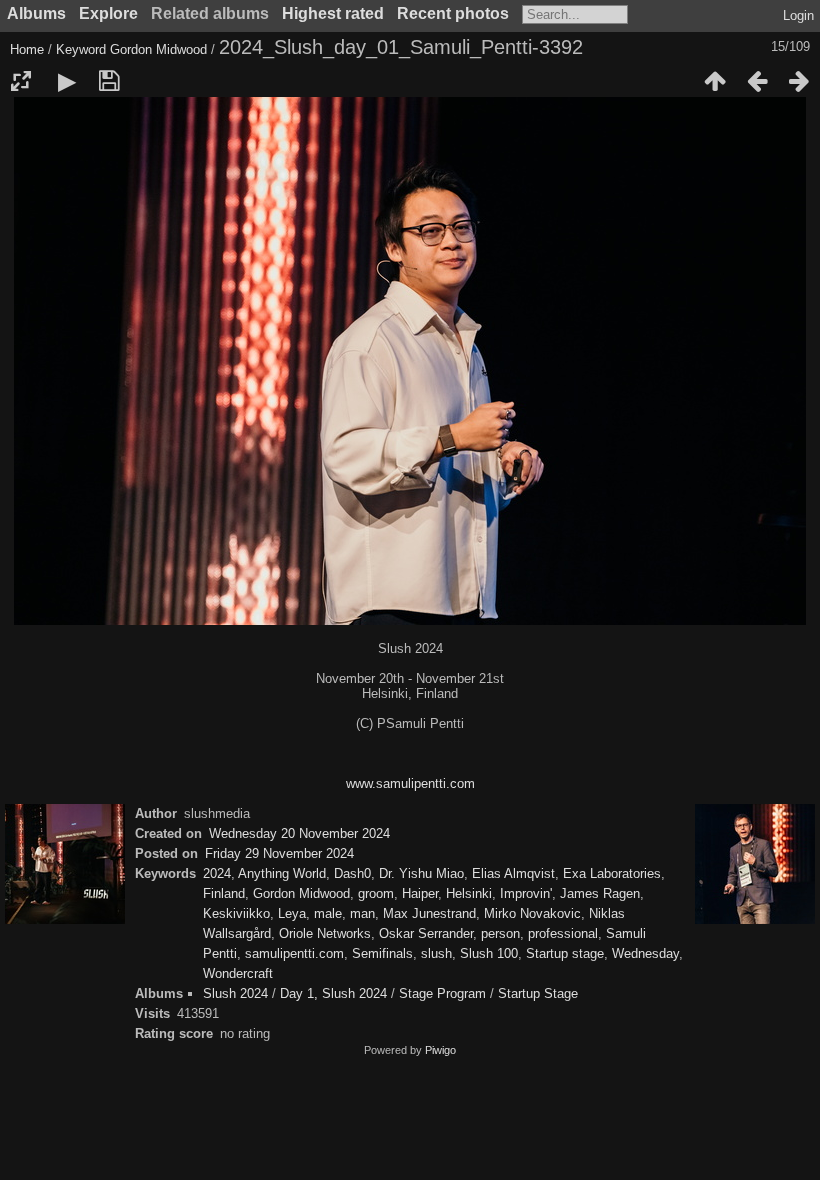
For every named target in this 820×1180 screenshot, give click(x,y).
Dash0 (352, 873)
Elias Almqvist (513, 873)
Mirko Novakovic (532, 913)
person (500, 933)
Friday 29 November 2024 (279, 853)
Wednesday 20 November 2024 (299, 833)
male (328, 913)
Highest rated (333, 13)
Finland (224, 893)
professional (563, 933)
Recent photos (453, 13)
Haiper (420, 893)
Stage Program (442, 993)
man (362, 913)
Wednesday (645, 953)
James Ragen (600, 893)
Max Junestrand (429, 913)
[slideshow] (67, 81)
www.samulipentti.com (410, 783)
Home (27, 49)
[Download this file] (109, 81)
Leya (292, 913)
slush (436, 953)
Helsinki (469, 893)
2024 (217, 873)
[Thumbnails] (715, 81)
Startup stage (565, 953)
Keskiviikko (236, 913)
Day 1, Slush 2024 (333, 993)
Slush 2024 (235, 993)
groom (376, 893)
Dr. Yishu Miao (421, 873)
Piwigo (440, 1050)
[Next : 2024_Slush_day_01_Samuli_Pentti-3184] (799, 81)
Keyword (81, 49)
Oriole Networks (325, 933)
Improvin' (526, 893)
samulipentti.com (294, 953)
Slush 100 (489, 953)
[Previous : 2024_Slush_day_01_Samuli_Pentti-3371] (757, 81)
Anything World (282, 873)
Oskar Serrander (426, 933)
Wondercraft (238, 973)
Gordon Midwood (158, 49)
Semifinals (382, 953)
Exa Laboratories (612, 873)
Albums (36, 13)
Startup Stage (538, 993)
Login (798, 15)
